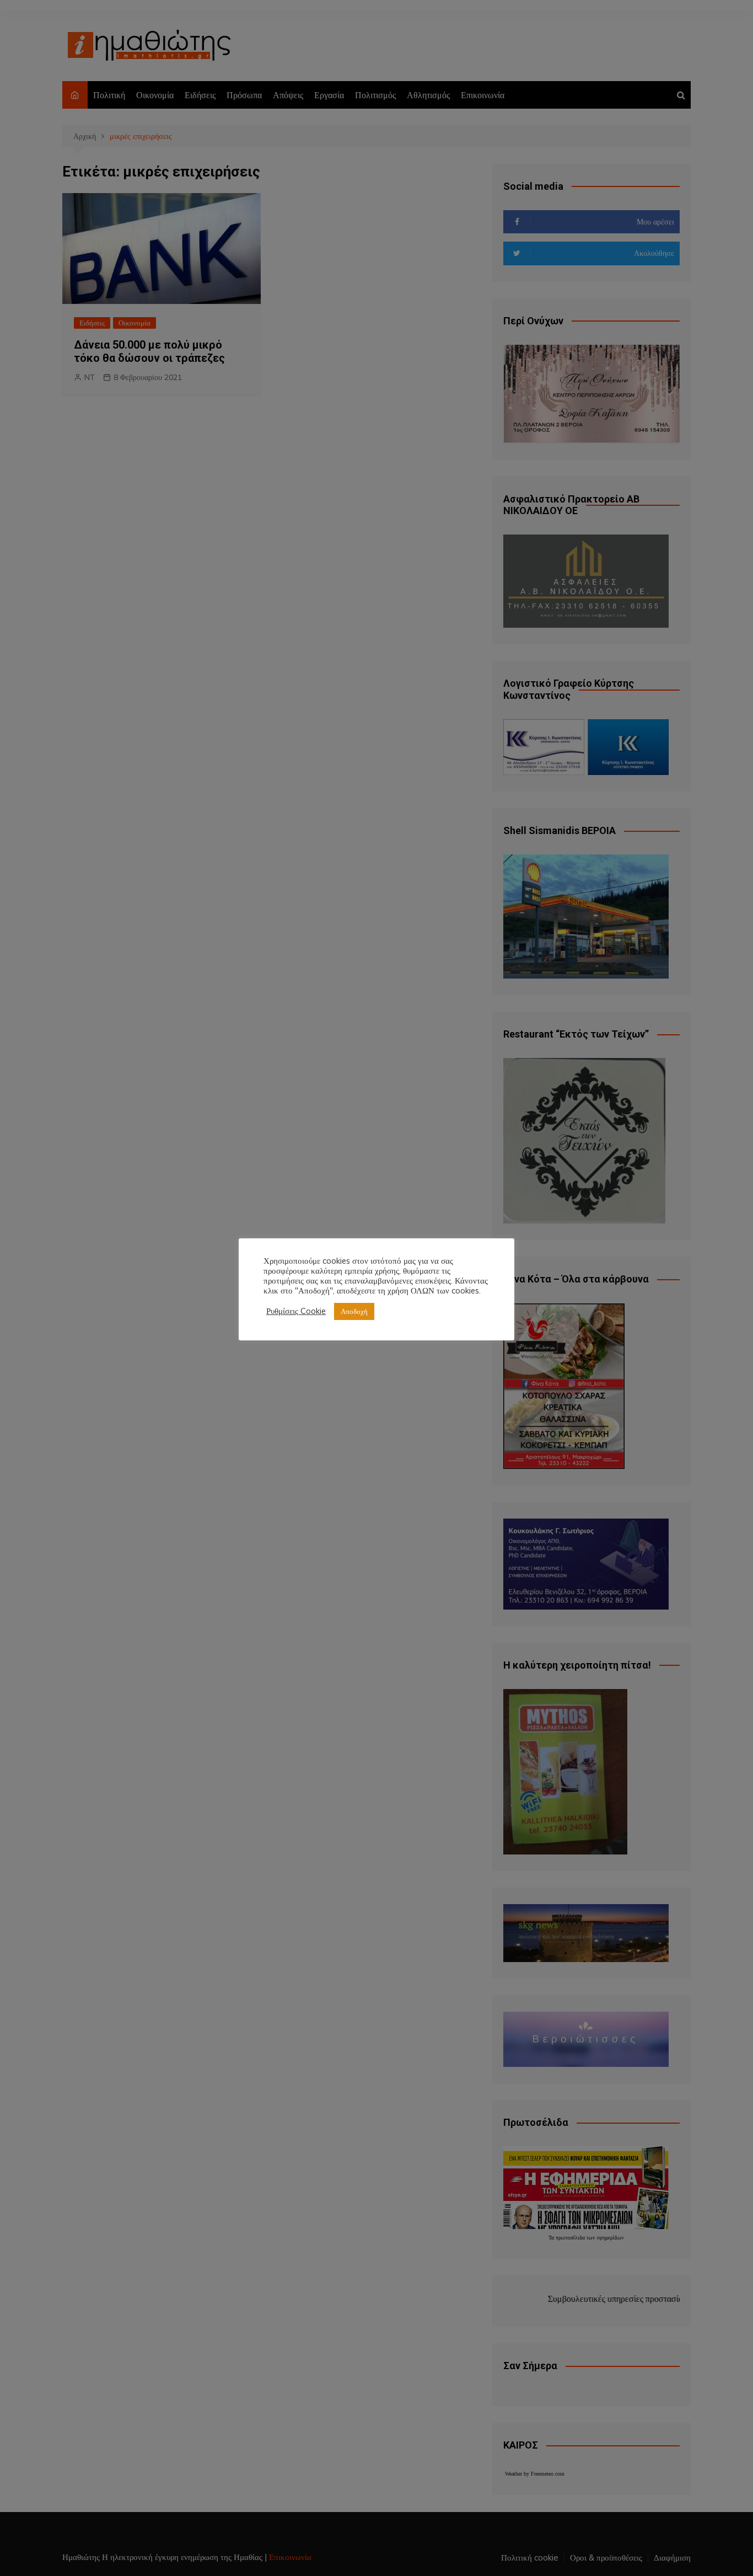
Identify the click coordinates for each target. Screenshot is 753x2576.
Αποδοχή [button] (354, 1311)
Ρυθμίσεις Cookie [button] (296, 1311)
